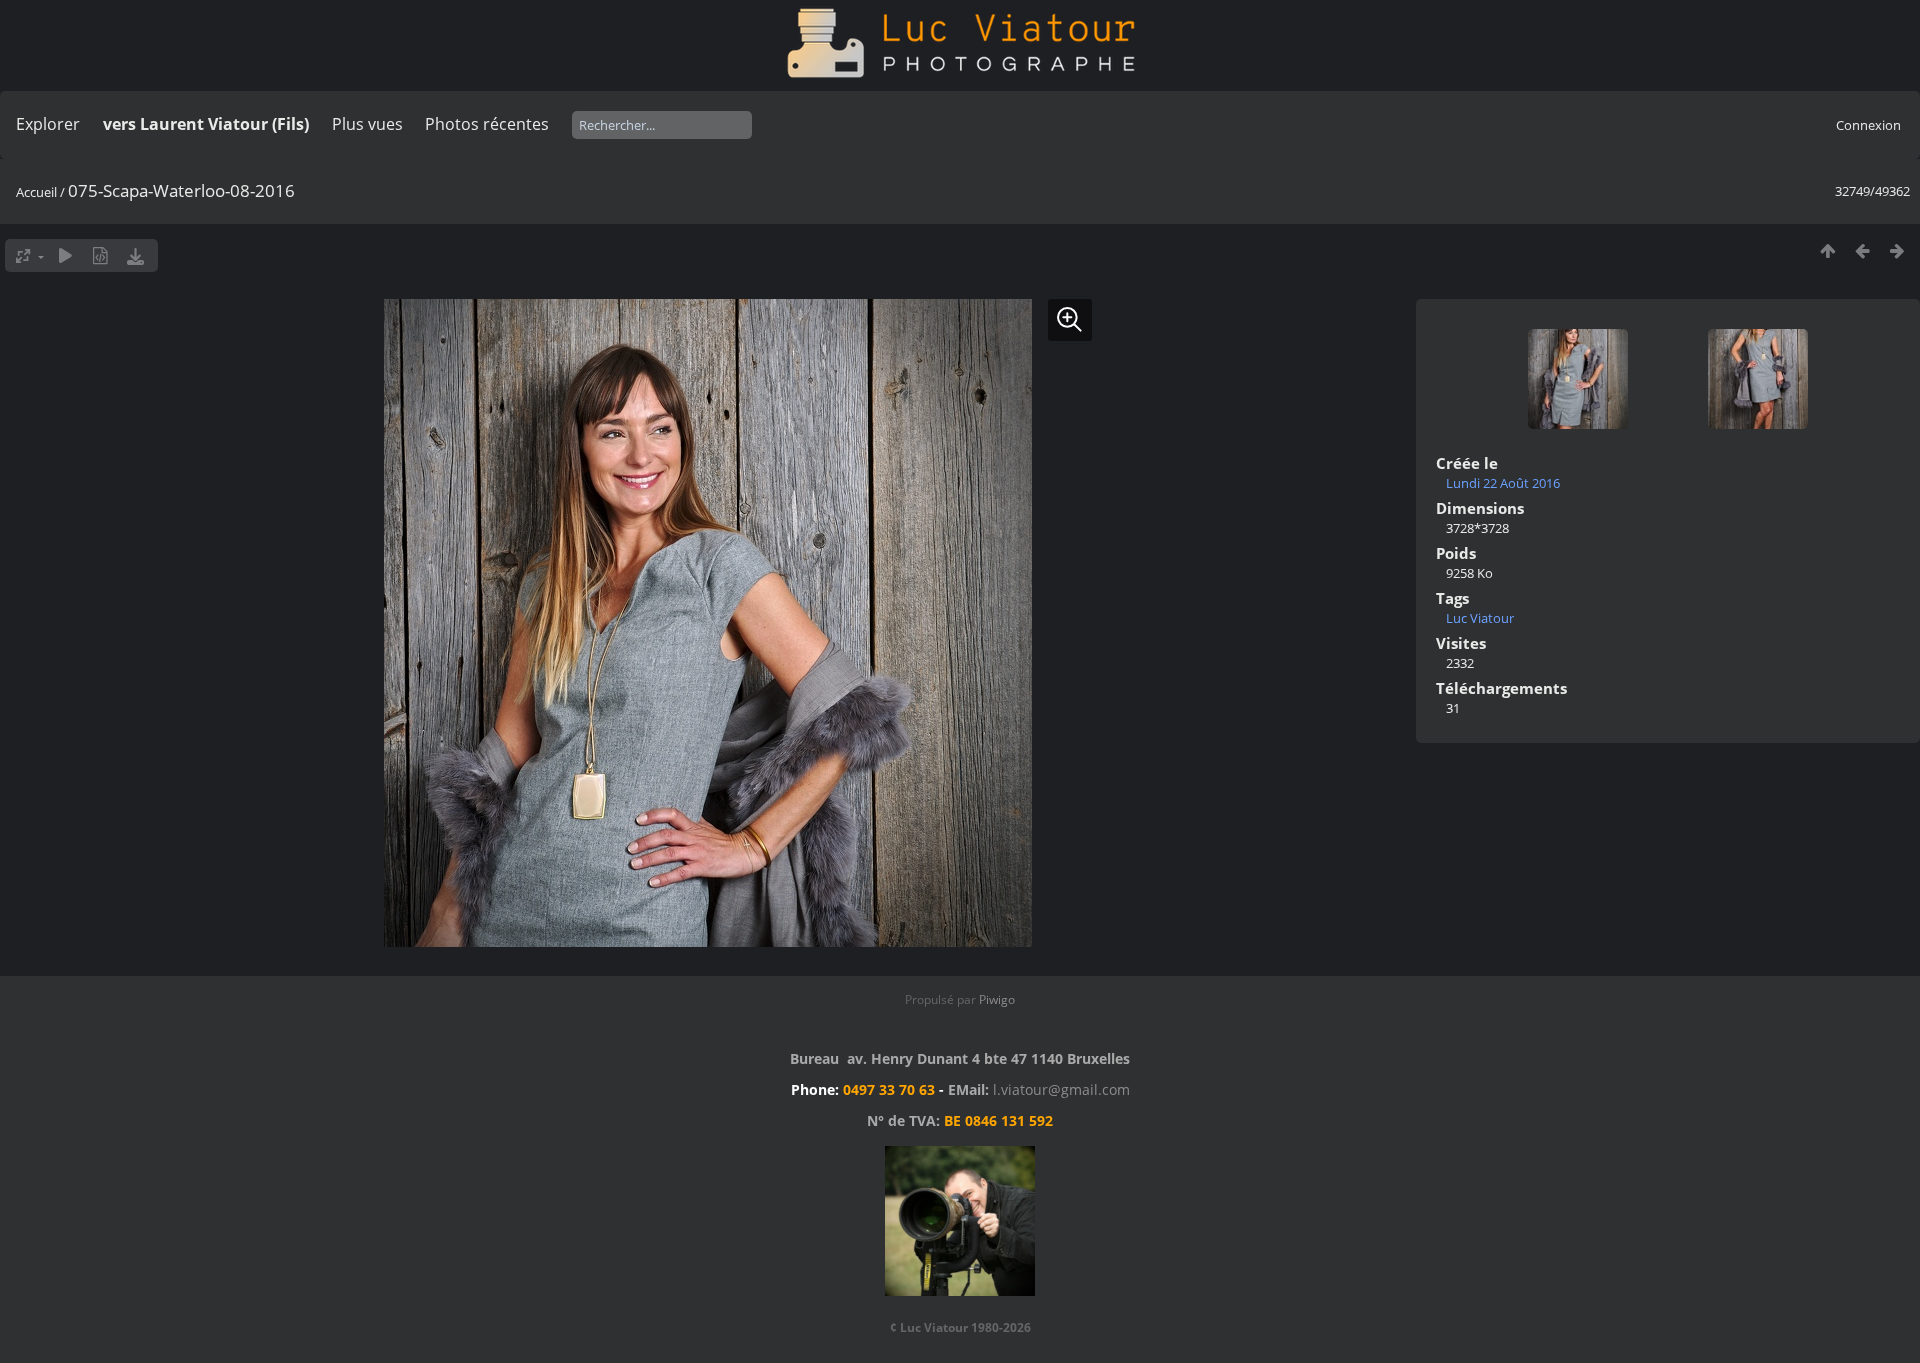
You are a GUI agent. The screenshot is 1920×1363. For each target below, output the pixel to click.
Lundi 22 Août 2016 (1503, 483)
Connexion (1868, 125)
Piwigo (997, 999)
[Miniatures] (1827, 250)
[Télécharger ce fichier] (135, 255)
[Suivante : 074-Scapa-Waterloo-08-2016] (1897, 250)
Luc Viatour (1480, 618)
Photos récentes (487, 124)
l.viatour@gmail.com (1061, 1089)
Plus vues (367, 124)
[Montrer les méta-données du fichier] (100, 255)
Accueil (36, 192)
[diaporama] (65, 255)
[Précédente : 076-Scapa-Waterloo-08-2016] (1862, 250)
